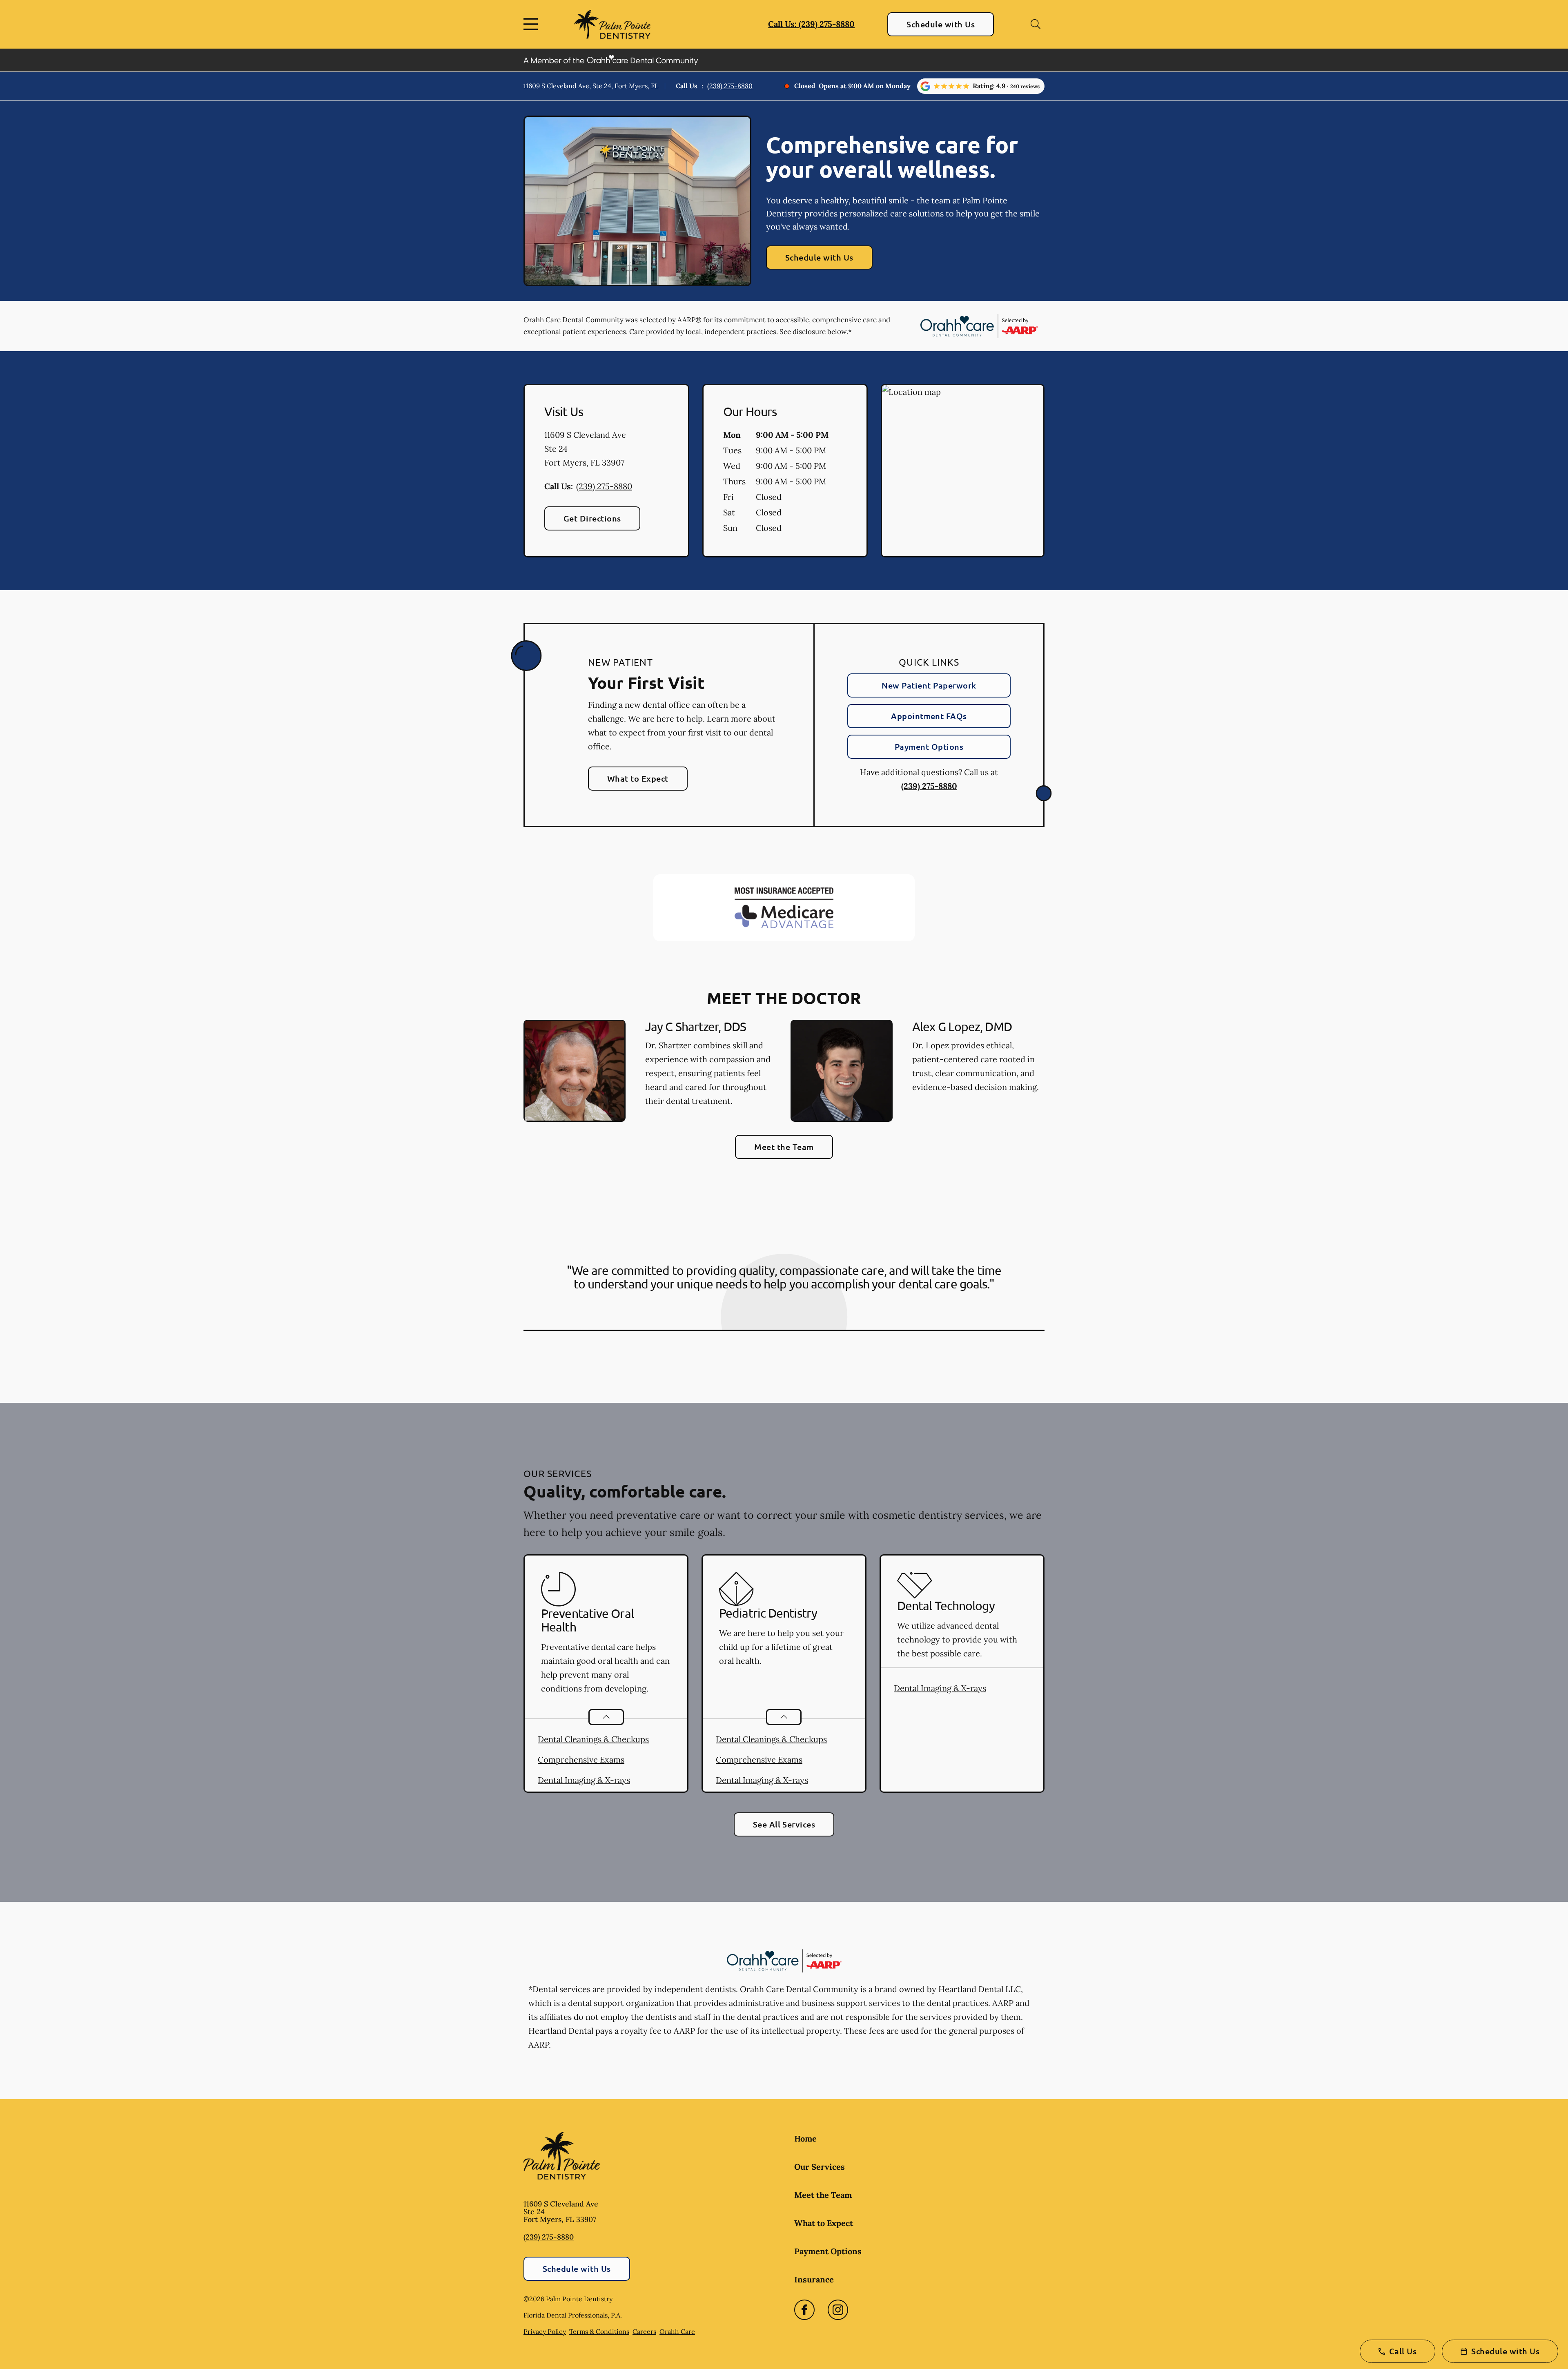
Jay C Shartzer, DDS (696, 1026)
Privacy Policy (545, 2331)
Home (805, 2138)
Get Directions (592, 518)
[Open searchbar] (1036, 24)
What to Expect (638, 778)
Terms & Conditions (599, 2331)
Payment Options (929, 747)
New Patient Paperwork (929, 685)
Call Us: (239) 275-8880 (811, 24)
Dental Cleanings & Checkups (593, 1739)
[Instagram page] (838, 2310)
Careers (644, 2331)
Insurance (814, 2279)
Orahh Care (677, 2331)
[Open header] (532, 24)
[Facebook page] (804, 2310)
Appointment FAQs (929, 716)
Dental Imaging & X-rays (584, 1780)
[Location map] (963, 471)
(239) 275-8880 (730, 86)
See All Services (784, 1824)
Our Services (820, 2167)
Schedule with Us (941, 24)
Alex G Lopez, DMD (962, 1026)
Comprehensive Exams (581, 1759)
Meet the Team (784, 1147)
